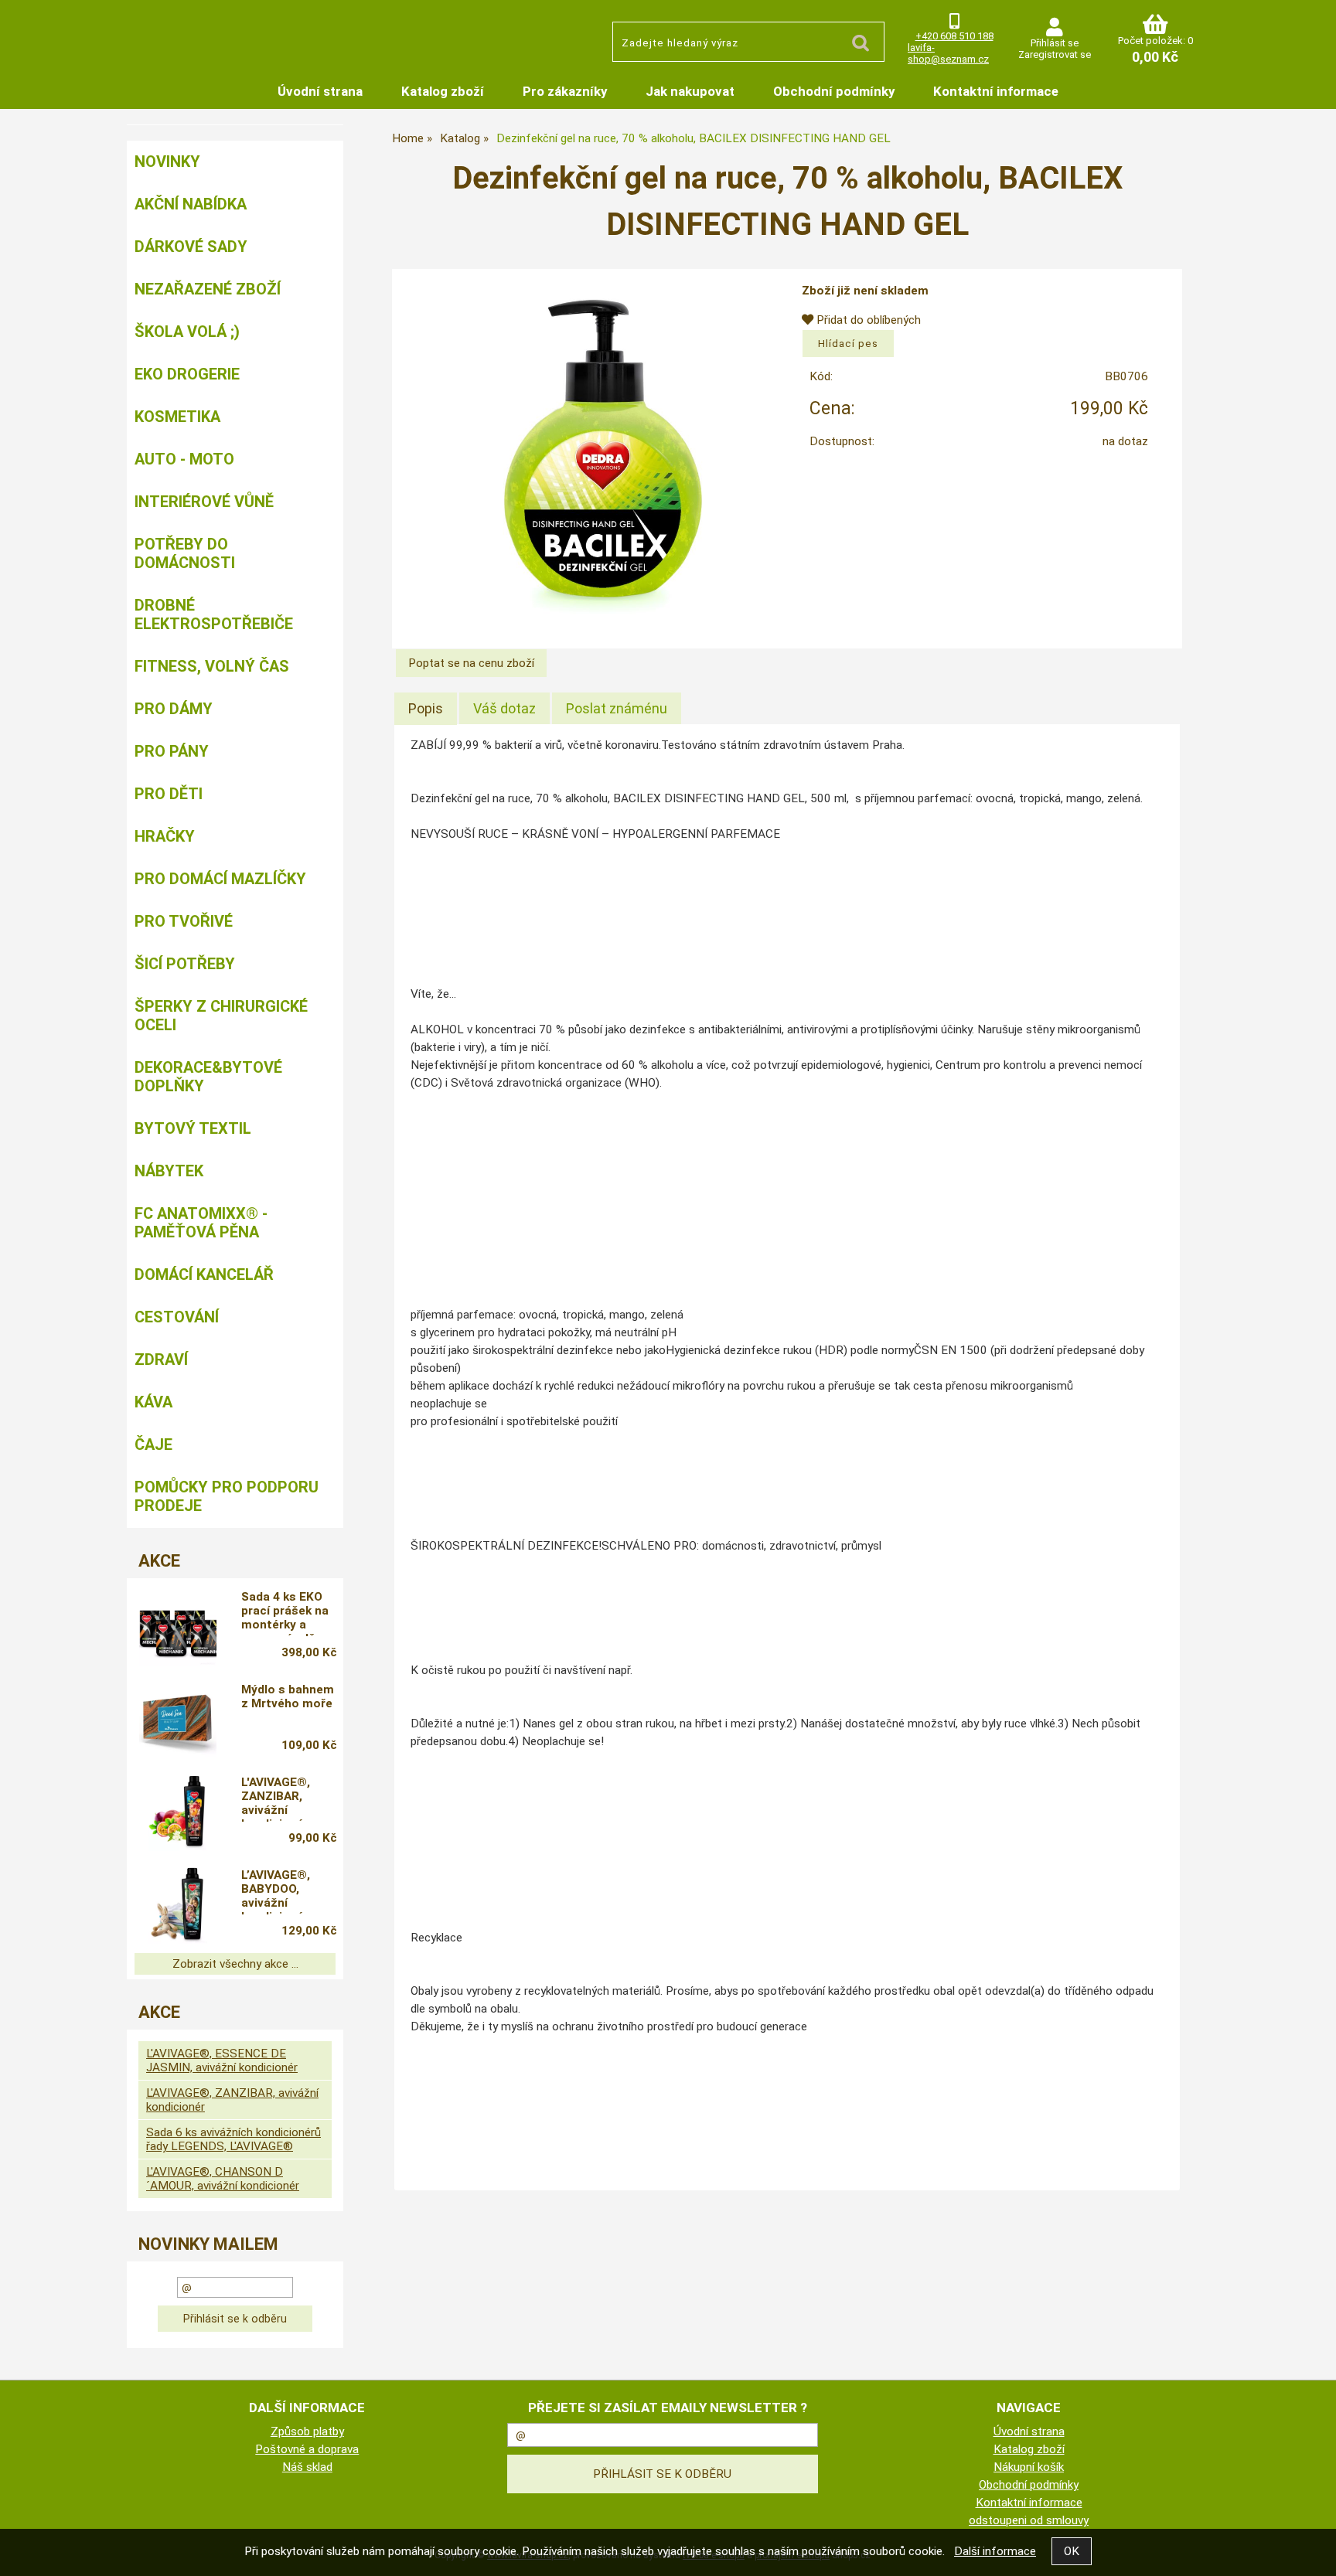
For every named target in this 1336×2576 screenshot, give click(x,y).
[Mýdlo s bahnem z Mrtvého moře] (178, 1720)
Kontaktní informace (996, 91)
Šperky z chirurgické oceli (221, 1016)
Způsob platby (307, 2431)
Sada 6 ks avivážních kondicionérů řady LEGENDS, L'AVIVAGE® (233, 2139)
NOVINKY (167, 162)
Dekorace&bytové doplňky (208, 1077)
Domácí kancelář (204, 1274)
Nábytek (169, 1171)
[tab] (426, 709)
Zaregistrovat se (1055, 54)
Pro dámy (174, 709)
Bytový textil (193, 1128)
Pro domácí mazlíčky (220, 879)
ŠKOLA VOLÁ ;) (187, 332)
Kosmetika (177, 417)
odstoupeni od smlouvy (1029, 2520)
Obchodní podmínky (834, 91)
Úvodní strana (320, 91)
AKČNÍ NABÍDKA (191, 204)
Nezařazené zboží (208, 289)
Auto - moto (184, 459)
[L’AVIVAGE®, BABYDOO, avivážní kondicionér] (178, 1905)
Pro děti (169, 794)
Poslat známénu (617, 708)
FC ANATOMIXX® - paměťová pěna (201, 1223)
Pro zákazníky (565, 91)
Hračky (165, 836)
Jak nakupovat (690, 91)
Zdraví (161, 1359)
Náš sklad (307, 2467)
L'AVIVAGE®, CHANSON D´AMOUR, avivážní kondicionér (223, 2179)
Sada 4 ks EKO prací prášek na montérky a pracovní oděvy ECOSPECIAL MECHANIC (285, 1613)
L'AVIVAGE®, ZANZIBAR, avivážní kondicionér (276, 1798)
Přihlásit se (1055, 43)
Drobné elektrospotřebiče (214, 614)
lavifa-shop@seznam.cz (948, 53)
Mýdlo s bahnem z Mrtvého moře (288, 1696)
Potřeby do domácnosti (185, 553)
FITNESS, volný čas (212, 666)
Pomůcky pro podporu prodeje (227, 1496)
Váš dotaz (504, 708)
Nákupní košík (1029, 2467)
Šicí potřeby (185, 964)
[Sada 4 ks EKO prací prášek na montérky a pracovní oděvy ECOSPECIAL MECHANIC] (178, 1627)
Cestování (177, 1317)
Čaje (153, 1445)
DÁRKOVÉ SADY (191, 247)
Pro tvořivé (184, 921)
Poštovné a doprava (307, 2449)
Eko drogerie (187, 374)
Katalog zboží (443, 91)
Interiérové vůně (204, 502)
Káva (153, 1402)
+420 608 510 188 (954, 36)
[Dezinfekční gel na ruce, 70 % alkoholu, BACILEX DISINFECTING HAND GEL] (603, 448)
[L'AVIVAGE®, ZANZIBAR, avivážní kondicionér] (178, 1812)
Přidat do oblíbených (867, 320)
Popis (426, 708)
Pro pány (172, 751)
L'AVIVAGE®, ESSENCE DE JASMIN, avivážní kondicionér (222, 2060)
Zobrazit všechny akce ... (235, 1964)
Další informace (995, 2551)
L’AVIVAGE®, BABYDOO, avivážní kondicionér (276, 1891)
